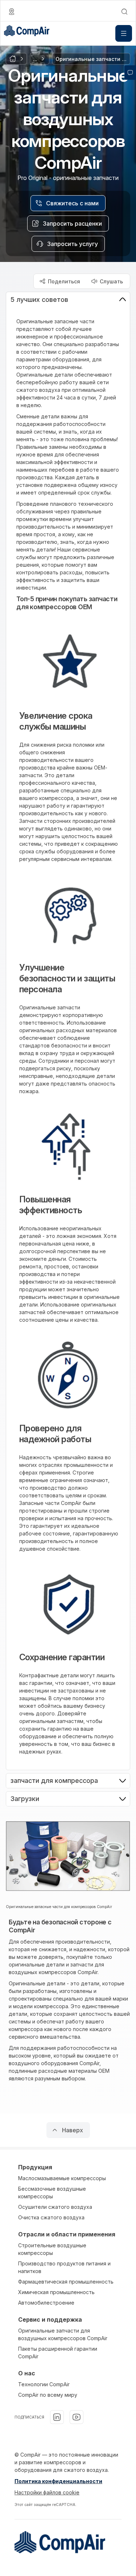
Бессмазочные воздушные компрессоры (52, 2193)
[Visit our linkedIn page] (57, 2417)
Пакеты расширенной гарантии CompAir (58, 2353)
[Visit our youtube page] (77, 2417)
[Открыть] (124, 33)
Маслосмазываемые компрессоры (62, 2178)
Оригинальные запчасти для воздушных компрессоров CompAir (63, 2334)
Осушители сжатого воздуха (55, 2207)
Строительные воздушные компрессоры (52, 2249)
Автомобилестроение (46, 2303)
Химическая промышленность (56, 2292)
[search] (124, 12)
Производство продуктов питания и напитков (64, 2267)
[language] (12, 12)
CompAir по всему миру (48, 2395)
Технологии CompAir (44, 2384)
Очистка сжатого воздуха (51, 2217)
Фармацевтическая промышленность (66, 2282)
